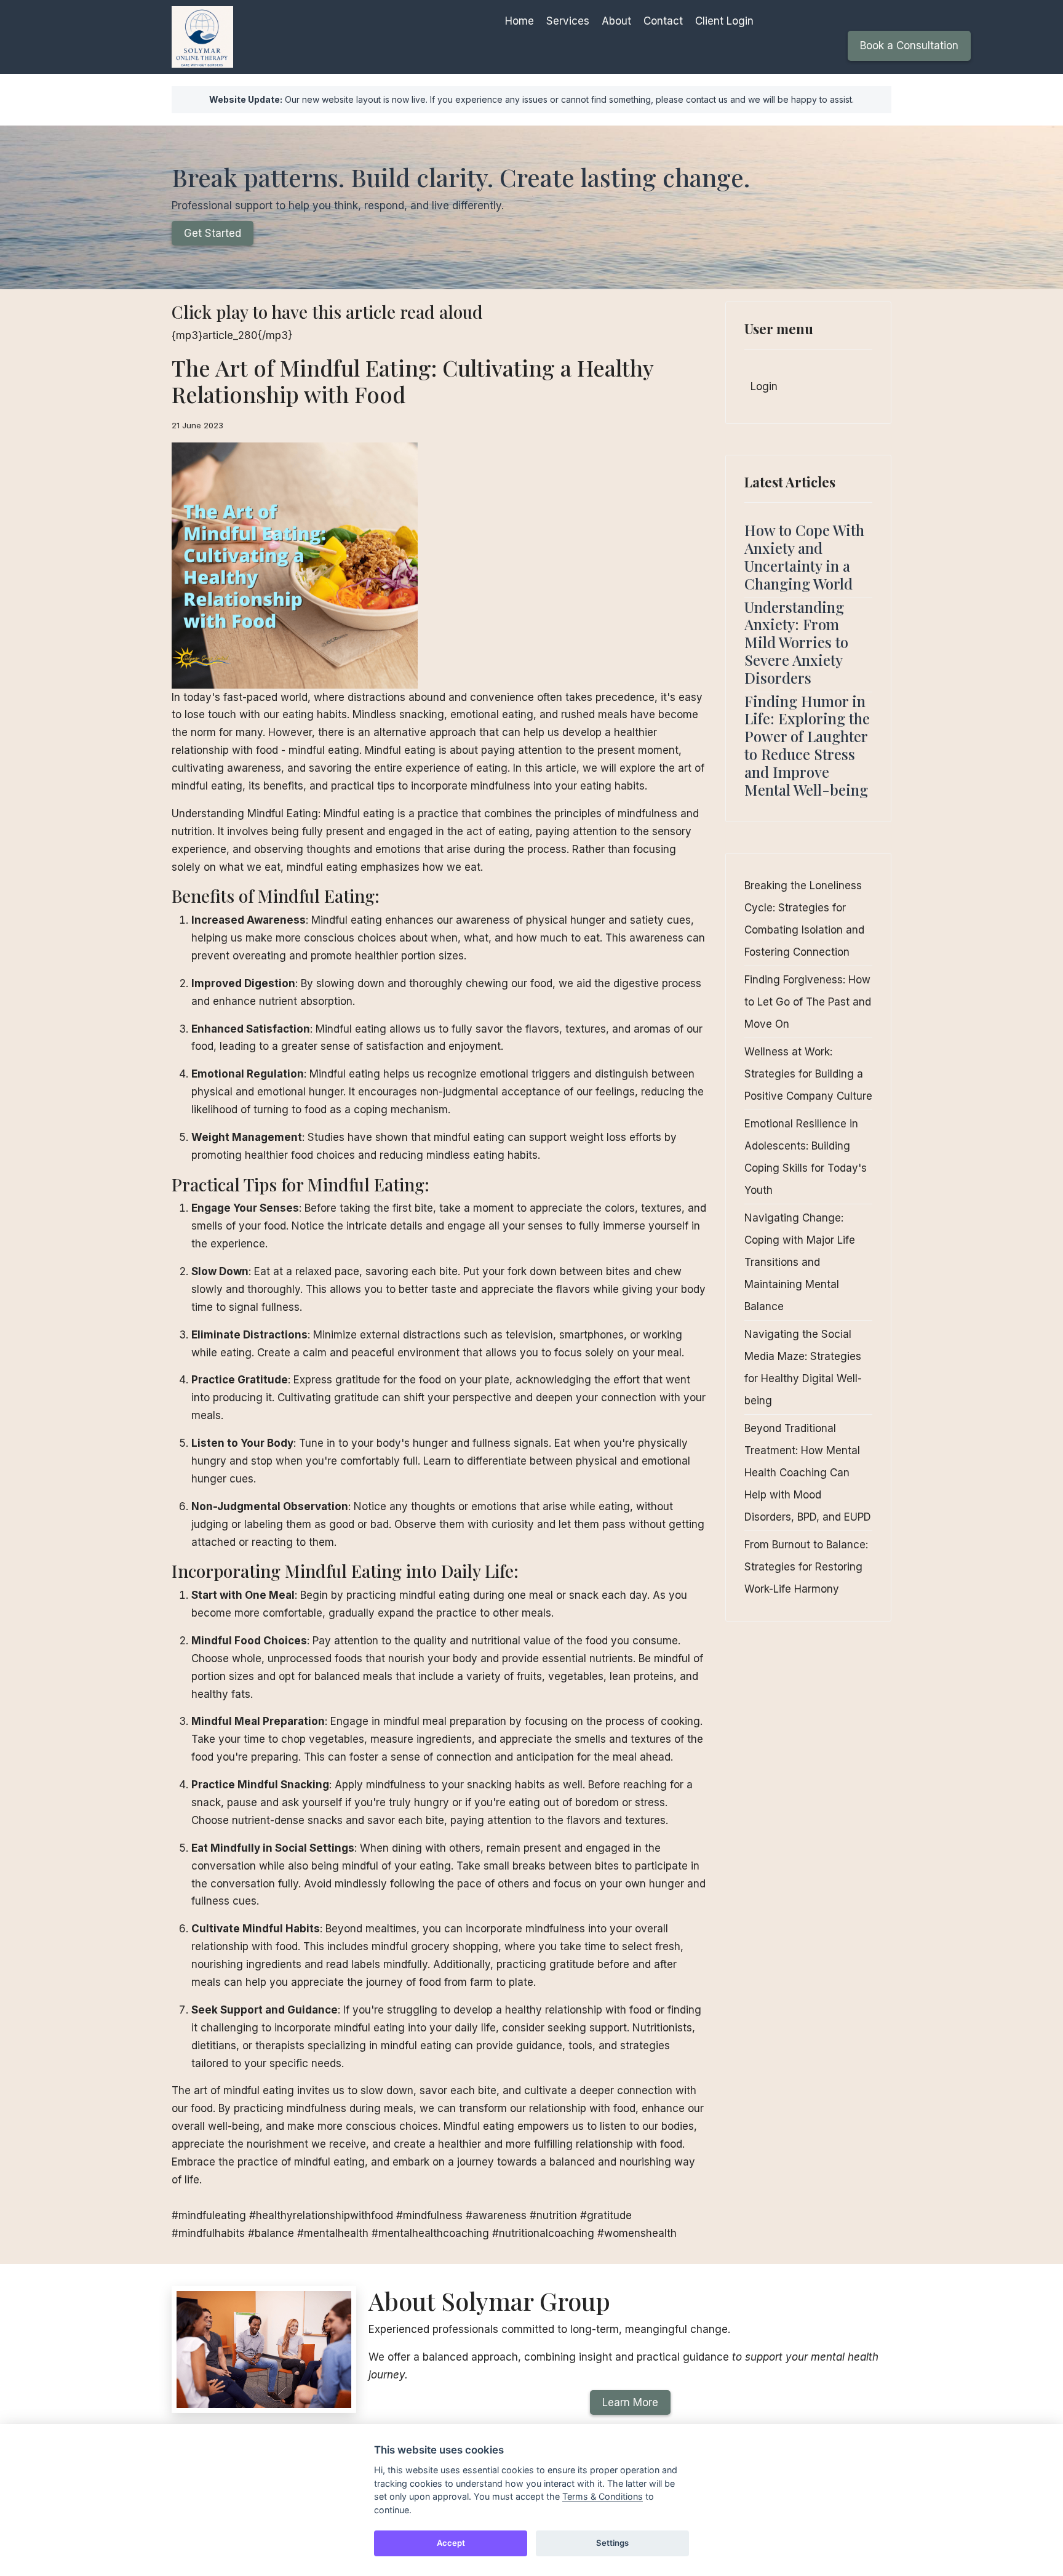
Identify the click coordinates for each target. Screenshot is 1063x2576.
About (616, 21)
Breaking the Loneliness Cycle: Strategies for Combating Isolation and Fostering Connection (804, 919)
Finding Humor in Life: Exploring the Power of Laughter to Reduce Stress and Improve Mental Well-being (807, 745)
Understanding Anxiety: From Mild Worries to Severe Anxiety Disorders (796, 642)
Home (520, 21)
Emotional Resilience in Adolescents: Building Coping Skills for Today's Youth (806, 1157)
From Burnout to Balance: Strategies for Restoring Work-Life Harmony (806, 1567)
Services (568, 21)
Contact (663, 21)
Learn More (630, 2402)
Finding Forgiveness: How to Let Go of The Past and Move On (808, 1002)
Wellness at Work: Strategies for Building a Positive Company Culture (808, 1074)
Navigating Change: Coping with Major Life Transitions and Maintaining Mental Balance (800, 1262)
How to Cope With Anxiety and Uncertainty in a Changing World (804, 556)
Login (764, 386)
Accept (451, 2543)
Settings (612, 2543)
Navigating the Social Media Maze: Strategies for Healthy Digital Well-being (803, 1367)
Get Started (213, 233)
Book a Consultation (909, 46)
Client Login (724, 21)
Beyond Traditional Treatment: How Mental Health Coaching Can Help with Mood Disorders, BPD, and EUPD (808, 1473)
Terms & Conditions (603, 2496)
